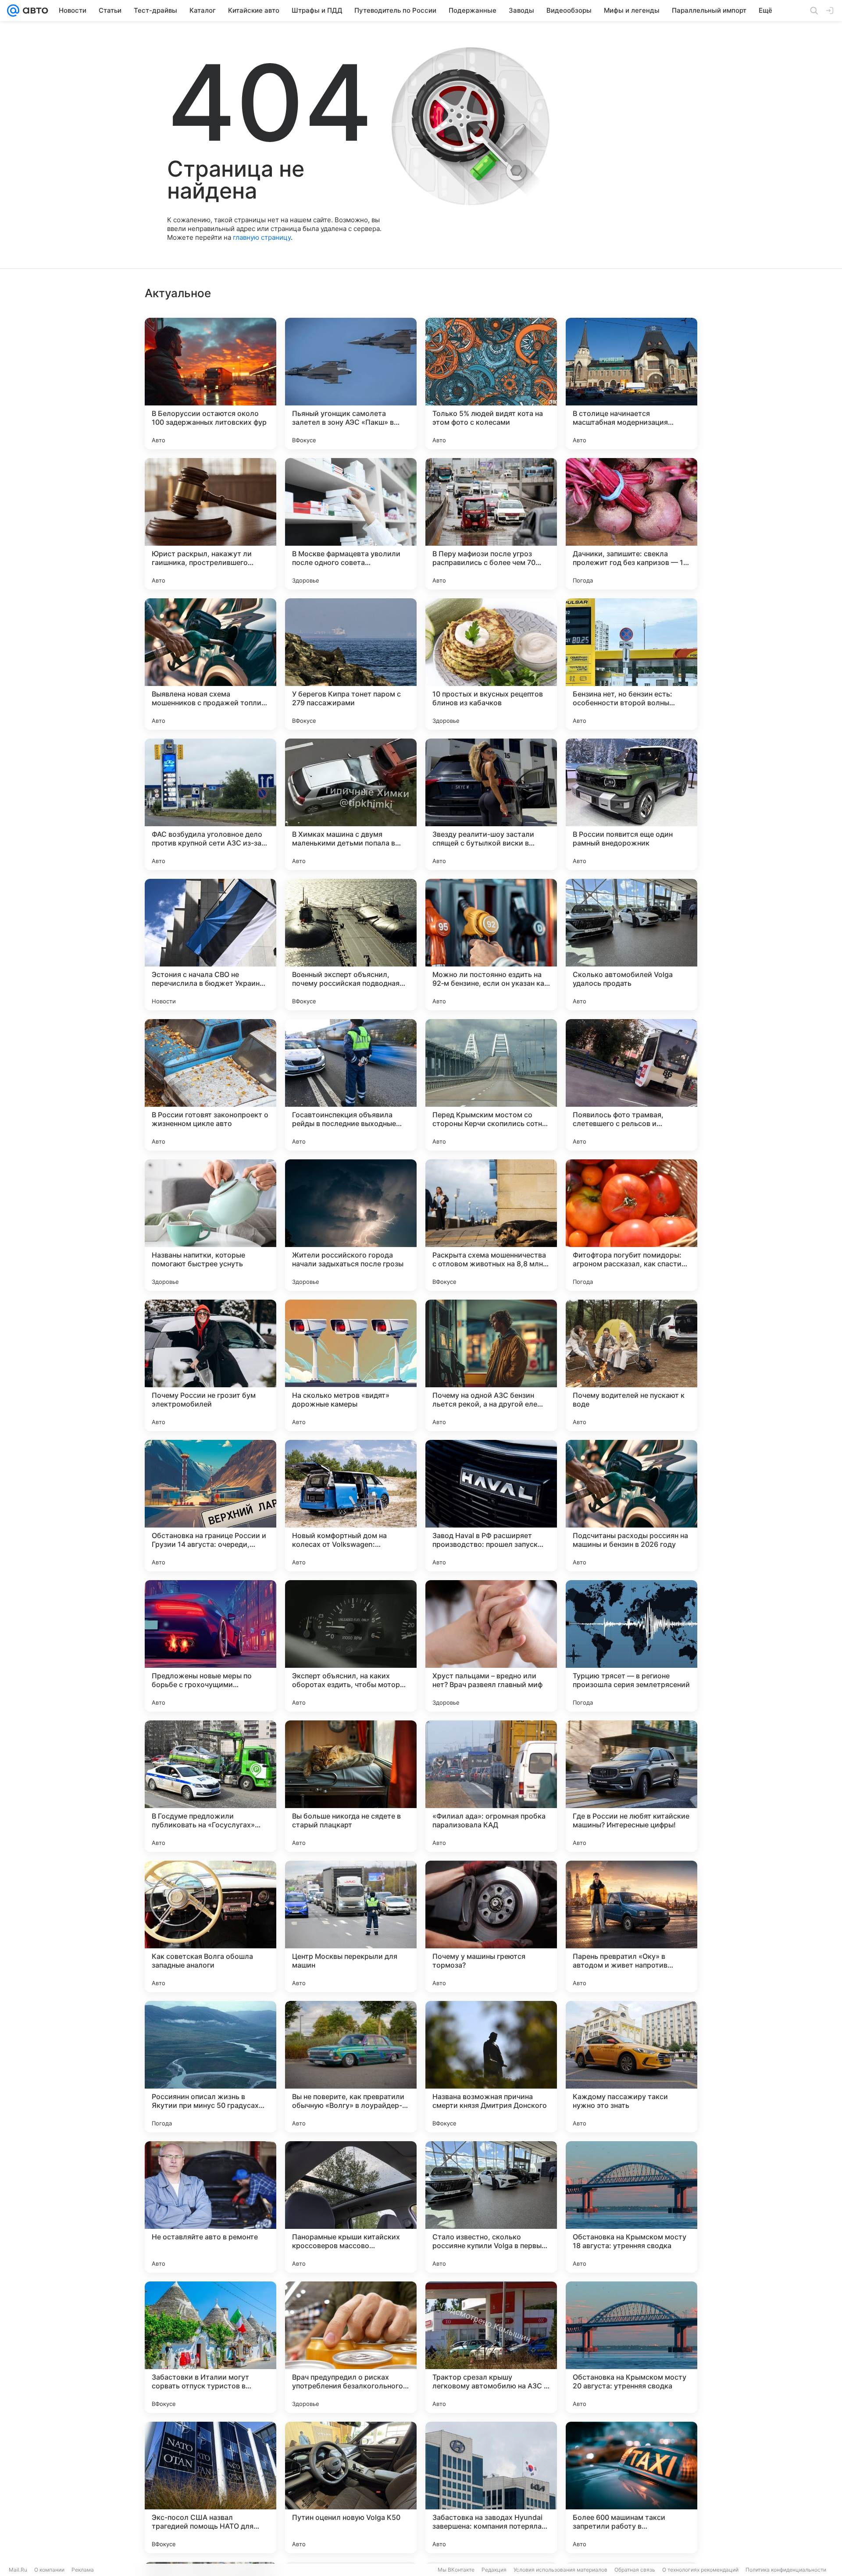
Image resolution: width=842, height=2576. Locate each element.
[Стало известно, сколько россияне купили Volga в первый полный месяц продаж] (491, 2207)
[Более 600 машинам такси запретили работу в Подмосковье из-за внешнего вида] (631, 2487)
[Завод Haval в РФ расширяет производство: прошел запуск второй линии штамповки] (491, 1506)
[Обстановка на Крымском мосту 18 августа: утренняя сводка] (631, 2207)
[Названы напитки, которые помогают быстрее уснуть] (210, 1225)
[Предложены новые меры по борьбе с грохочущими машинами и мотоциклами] (210, 1646)
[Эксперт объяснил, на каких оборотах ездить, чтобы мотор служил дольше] (351, 1646)
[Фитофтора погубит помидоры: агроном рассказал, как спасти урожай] (631, 1225)
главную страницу (262, 237)
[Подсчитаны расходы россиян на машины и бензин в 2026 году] (631, 1506)
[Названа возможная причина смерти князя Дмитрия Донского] (491, 2067)
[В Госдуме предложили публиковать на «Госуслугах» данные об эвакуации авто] (210, 1786)
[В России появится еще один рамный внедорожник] (631, 804)
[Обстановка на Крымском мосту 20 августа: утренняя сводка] (631, 2347)
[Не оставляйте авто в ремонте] (210, 2207)
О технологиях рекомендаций (700, 2570)
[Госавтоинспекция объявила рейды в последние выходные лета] (351, 1085)
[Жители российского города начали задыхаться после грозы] (351, 1225)
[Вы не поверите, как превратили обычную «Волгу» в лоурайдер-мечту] (351, 2067)
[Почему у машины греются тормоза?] (491, 1926)
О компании (49, 2570)
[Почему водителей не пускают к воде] (631, 1365)
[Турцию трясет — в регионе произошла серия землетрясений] (631, 1646)
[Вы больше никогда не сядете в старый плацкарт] (351, 1786)
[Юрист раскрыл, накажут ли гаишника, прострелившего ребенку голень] (210, 524)
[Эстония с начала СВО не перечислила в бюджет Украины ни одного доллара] (210, 945)
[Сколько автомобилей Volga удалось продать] (631, 945)
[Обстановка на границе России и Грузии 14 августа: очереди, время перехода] (210, 1506)
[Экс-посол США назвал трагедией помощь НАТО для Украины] (210, 2487)
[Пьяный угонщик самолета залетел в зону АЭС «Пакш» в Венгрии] (351, 384)
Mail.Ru (18, 2570)
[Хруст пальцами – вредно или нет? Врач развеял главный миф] (491, 1646)
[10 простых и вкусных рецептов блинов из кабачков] (491, 664)
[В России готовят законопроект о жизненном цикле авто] (210, 1085)
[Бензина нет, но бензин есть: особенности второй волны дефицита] (631, 664)
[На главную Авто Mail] (34, 11)
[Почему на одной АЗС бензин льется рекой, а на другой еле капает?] (491, 1365)
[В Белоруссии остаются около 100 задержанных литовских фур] (210, 384)
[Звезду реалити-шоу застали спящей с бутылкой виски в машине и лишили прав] (491, 804)
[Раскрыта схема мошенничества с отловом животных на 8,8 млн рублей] (491, 1225)
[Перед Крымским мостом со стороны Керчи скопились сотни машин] (491, 1085)
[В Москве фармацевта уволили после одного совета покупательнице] (351, 524)
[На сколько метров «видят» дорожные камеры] (351, 1365)
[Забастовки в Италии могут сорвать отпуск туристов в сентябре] (210, 2347)
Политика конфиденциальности (786, 2570)
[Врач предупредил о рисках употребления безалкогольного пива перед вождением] (351, 2347)
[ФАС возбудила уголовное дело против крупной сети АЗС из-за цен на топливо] (210, 804)
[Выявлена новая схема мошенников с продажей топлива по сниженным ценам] (210, 664)
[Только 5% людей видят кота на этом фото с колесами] (491, 384)
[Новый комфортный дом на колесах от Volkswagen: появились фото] (351, 1506)
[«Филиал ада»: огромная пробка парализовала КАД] (491, 1786)
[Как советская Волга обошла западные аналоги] (210, 1926)
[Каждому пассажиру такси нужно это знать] (631, 2067)
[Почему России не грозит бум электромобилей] (210, 1365)
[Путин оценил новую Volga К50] (351, 2487)
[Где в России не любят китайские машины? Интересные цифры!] (631, 1786)
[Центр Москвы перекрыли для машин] (351, 1926)
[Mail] (13, 11)
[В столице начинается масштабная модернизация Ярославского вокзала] (631, 384)
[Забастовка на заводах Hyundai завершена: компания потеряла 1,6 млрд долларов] (491, 2487)
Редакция (494, 2570)
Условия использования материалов (560, 2570)
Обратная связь (635, 2570)
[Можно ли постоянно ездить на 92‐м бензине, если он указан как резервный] (491, 945)
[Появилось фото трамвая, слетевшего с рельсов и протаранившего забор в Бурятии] (631, 1085)
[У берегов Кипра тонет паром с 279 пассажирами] (351, 664)
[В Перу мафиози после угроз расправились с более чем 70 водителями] (491, 524)
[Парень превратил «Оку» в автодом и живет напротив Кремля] (631, 1926)
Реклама (83, 2570)
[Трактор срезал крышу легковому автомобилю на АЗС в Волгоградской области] (491, 2347)
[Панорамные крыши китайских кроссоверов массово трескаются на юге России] (351, 2207)
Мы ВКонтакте (456, 2570)
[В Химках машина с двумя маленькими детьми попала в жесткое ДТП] (351, 804)
